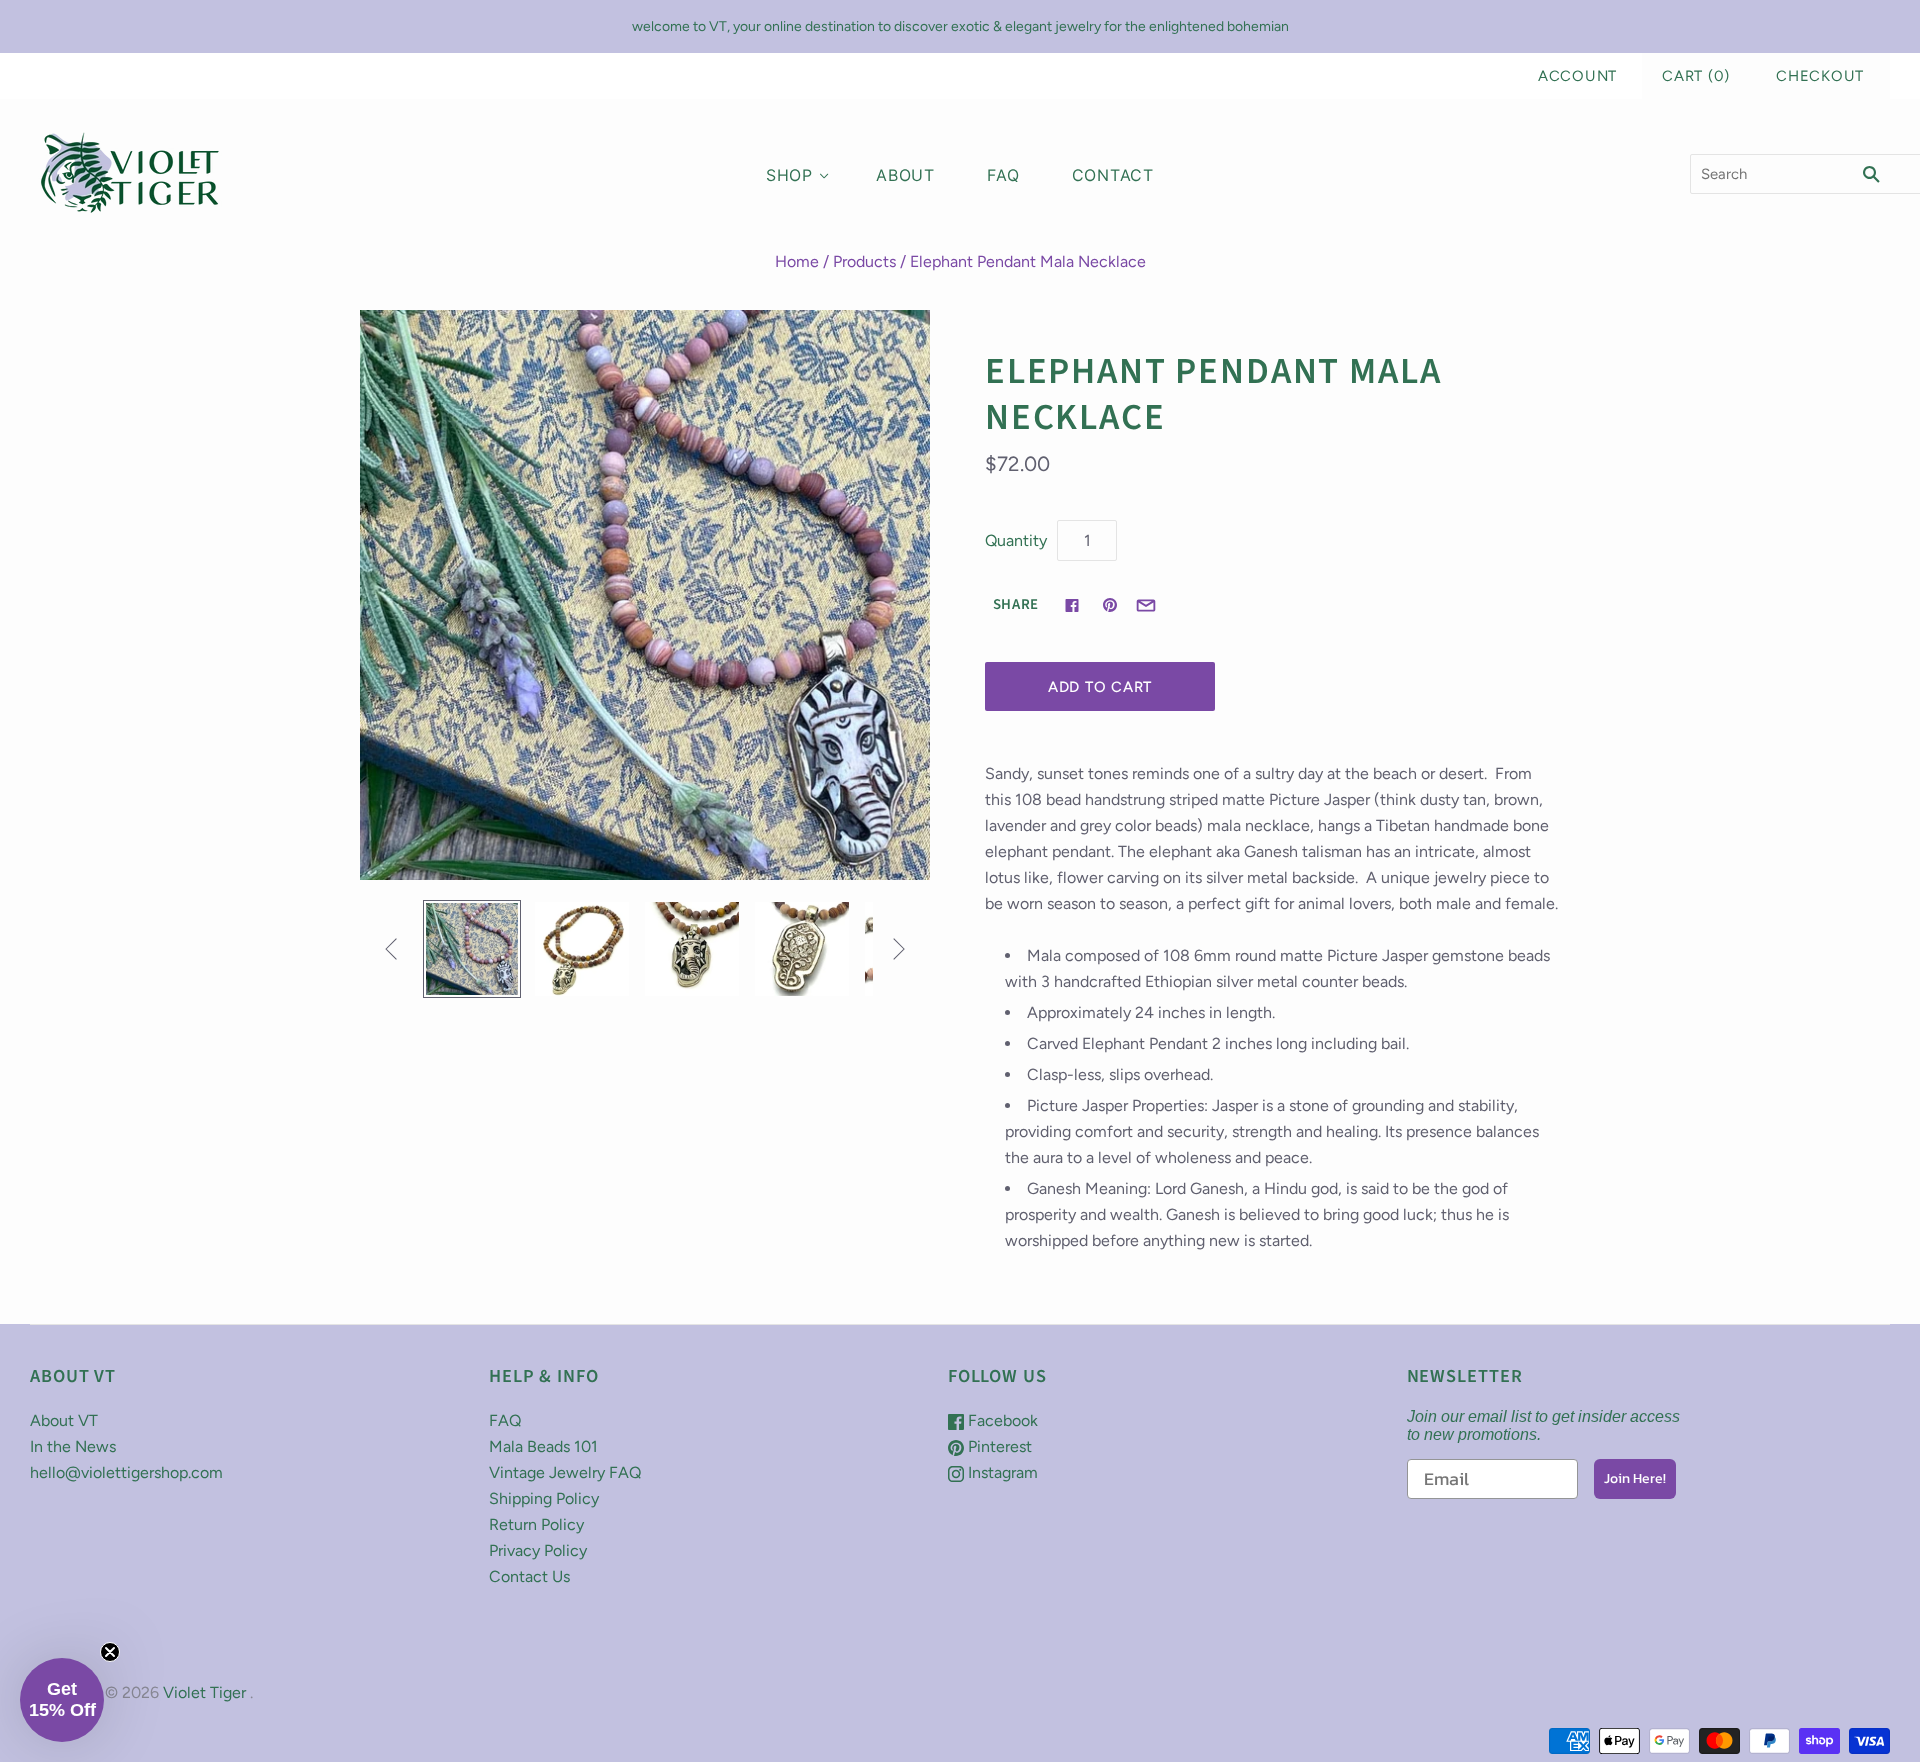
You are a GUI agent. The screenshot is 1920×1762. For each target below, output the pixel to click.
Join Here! (1635, 1478)
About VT (64, 1420)
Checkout (1820, 76)
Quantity (1016, 540)
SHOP (789, 175)
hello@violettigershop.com (126, 1472)
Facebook (1001, 1420)
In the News (73, 1446)
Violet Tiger (204, 1692)
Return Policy (536, 1524)
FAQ (1003, 175)
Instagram (1001, 1472)
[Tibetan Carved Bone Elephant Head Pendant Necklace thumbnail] (472, 949)
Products (864, 261)
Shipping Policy (544, 1498)
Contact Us (529, 1576)
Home (797, 261)
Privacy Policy (538, 1550)
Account (1577, 76)
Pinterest (998, 1446)
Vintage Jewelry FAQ (565, 1472)
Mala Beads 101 (543, 1446)
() (1696, 76)
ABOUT (905, 175)
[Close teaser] (110, 1652)
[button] (62, 1700)
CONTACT (1113, 175)
